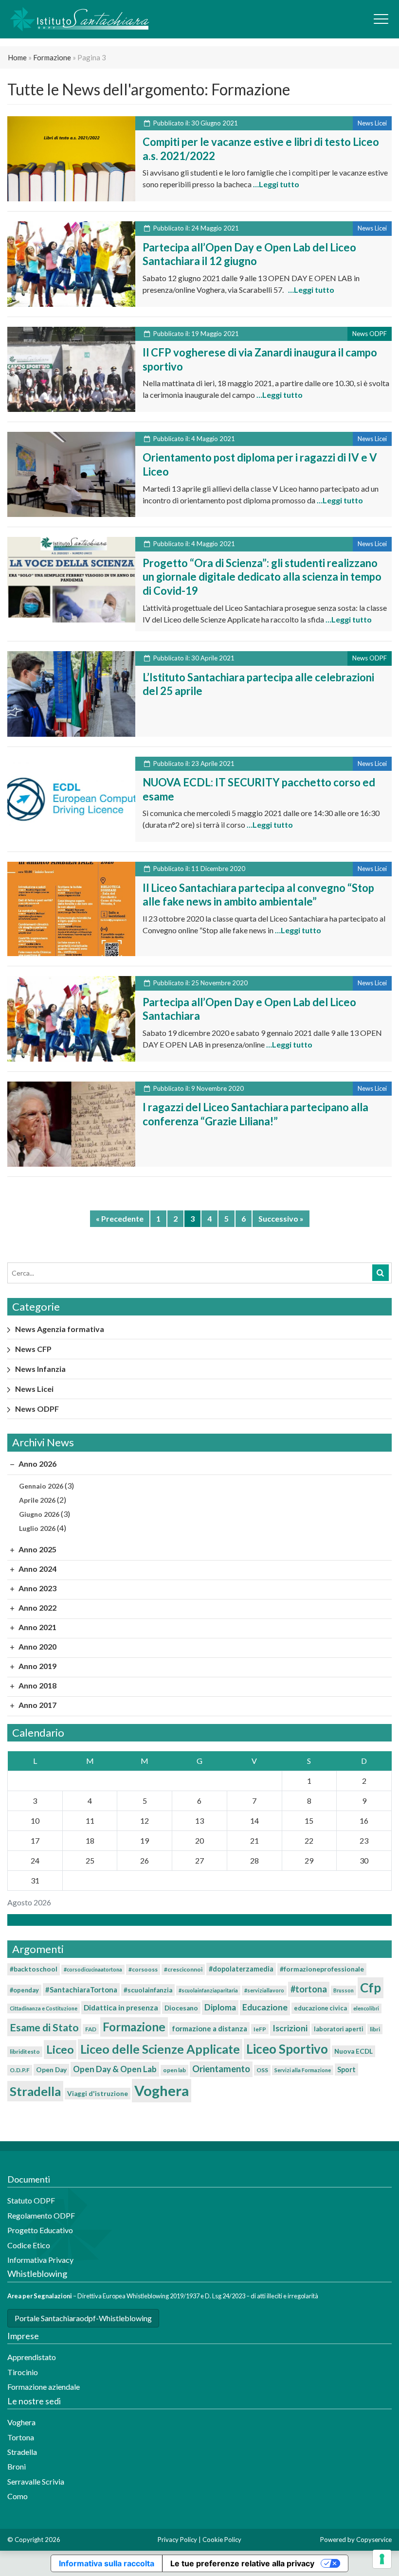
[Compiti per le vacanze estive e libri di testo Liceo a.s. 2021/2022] (71, 157)
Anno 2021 (37, 1627)
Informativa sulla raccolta (107, 2563)
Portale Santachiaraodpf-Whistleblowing (83, 2318)
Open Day (51, 2070)
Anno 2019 (37, 1666)
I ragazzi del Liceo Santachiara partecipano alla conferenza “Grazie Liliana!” (255, 1114)
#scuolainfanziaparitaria (208, 1990)
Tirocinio (23, 2372)
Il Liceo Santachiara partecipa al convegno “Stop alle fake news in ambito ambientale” (258, 895)
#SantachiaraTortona (81, 1990)
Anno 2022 (37, 1608)
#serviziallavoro (264, 1990)
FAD (91, 2029)
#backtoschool (34, 1969)
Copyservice (374, 2540)
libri (375, 2029)
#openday (24, 1990)
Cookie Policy (222, 2540)
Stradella (35, 2091)
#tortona (309, 1989)
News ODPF (37, 1409)
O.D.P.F (20, 2070)
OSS (262, 2070)
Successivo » (281, 1218)
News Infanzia (40, 1369)
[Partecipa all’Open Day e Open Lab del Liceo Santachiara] (71, 1018)
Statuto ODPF (32, 2200)
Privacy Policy (177, 2540)
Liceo (60, 2049)
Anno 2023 (37, 1588)
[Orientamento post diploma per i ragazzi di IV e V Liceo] (71, 473)
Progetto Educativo (40, 2230)
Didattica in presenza (121, 2008)
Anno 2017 (37, 1705)
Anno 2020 (37, 1646)
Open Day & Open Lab (115, 2069)
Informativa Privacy (40, 2260)
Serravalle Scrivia (36, 2481)
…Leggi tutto (275, 184)
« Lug (197, 1920)
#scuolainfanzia (148, 1990)
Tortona (21, 2437)
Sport (346, 2070)
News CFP (33, 1349)
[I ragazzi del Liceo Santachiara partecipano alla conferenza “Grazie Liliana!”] (71, 1123)
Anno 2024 (37, 1569)
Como (18, 2496)
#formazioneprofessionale (322, 1969)
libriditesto (25, 2052)
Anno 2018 (37, 1685)
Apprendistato (32, 2357)
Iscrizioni (290, 2028)
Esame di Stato (44, 2027)
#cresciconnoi (183, 1969)
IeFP (260, 2029)
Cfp (371, 1988)
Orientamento (221, 2069)
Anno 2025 (37, 1549)
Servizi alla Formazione (303, 2070)
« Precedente (120, 1218)
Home (17, 57)
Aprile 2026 (37, 1500)
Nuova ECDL (354, 2051)
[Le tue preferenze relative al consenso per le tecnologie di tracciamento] (382, 2559)
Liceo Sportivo (287, 2049)
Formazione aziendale (44, 2387)
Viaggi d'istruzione (98, 2094)
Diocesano (181, 2008)
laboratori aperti (339, 2029)
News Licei (34, 1389)
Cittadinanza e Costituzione (44, 2008)
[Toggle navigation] (381, 19)
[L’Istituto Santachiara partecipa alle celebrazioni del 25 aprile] (71, 693)
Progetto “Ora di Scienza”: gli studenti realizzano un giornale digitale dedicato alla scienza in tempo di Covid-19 (262, 577)
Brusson (344, 1990)
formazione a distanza (209, 2028)
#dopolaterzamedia (241, 1969)
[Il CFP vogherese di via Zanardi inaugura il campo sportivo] (71, 368)
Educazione (265, 2007)
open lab (174, 2070)
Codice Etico (29, 2245)
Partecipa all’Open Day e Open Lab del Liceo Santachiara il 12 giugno (249, 254)
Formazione (52, 57)
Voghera (162, 2090)
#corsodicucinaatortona (93, 1969)
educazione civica (320, 2008)
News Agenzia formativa (60, 1329)
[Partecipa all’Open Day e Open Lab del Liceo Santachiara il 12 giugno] (71, 263)
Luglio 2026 (37, 1528)
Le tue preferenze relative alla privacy (242, 2563)
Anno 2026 (37, 1464)
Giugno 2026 (39, 1514)
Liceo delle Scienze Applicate (160, 2049)
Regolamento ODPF (41, 2215)
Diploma (220, 2007)
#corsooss (143, 1969)
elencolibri (366, 2008)
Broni (17, 2466)
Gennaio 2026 (41, 1486)
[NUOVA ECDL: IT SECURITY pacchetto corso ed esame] (71, 798)
